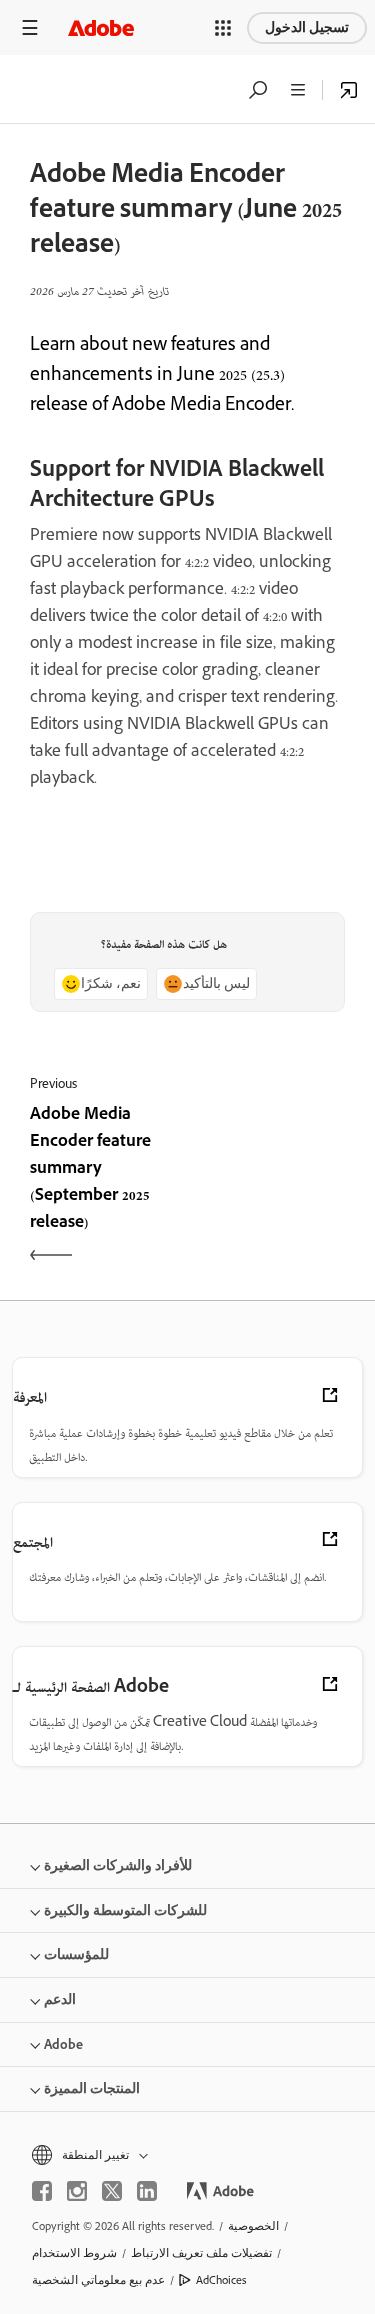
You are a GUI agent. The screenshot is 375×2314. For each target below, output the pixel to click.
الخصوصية (253, 2226)
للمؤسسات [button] (76, 1954)
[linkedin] (147, 2191)
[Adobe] (101, 27)
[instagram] (77, 2191)
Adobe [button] (63, 2044)
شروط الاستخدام (74, 2253)
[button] (223, 28)
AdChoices (221, 2280)
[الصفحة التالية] (269, 1188)
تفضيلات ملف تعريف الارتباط (201, 2253)
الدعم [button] (60, 1999)
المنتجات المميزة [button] (92, 2088)
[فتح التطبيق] (349, 90)
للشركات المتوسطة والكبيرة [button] (125, 1910)
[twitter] (112, 2191)
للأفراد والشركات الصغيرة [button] (118, 1865)
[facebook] (42, 2191)
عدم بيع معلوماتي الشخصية (98, 2280)
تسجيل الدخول (307, 27)
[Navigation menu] (30, 27)
